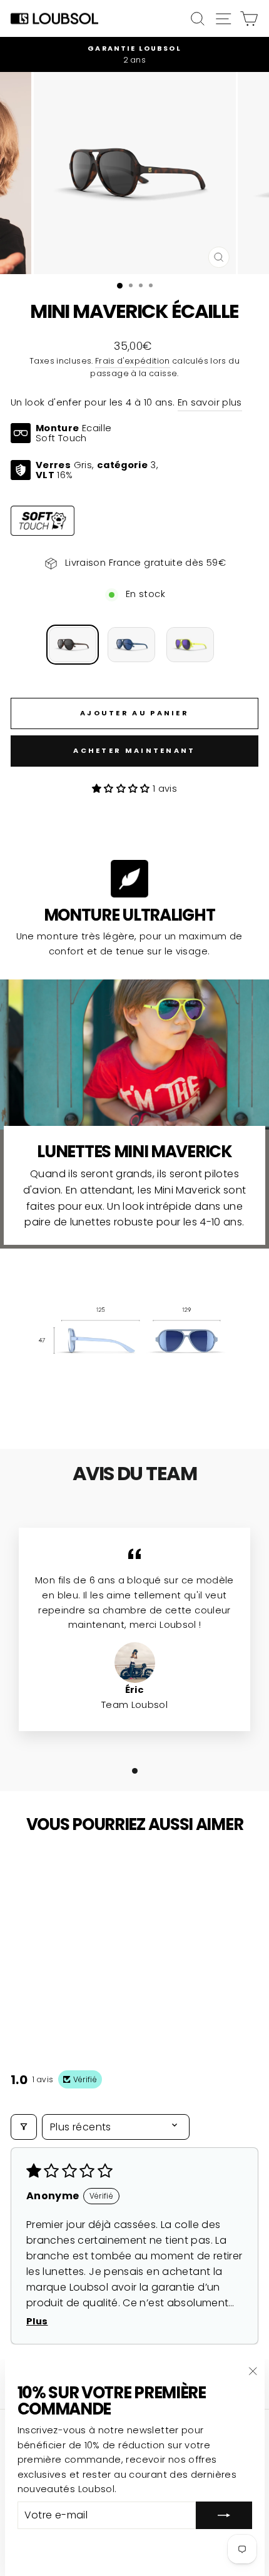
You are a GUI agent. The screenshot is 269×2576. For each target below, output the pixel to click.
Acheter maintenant (134, 750)
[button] (122, 789)
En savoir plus (210, 402)
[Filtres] (24, 2127)
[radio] (73, 645)
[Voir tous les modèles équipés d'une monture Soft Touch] (43, 521)
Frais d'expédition (133, 361)
